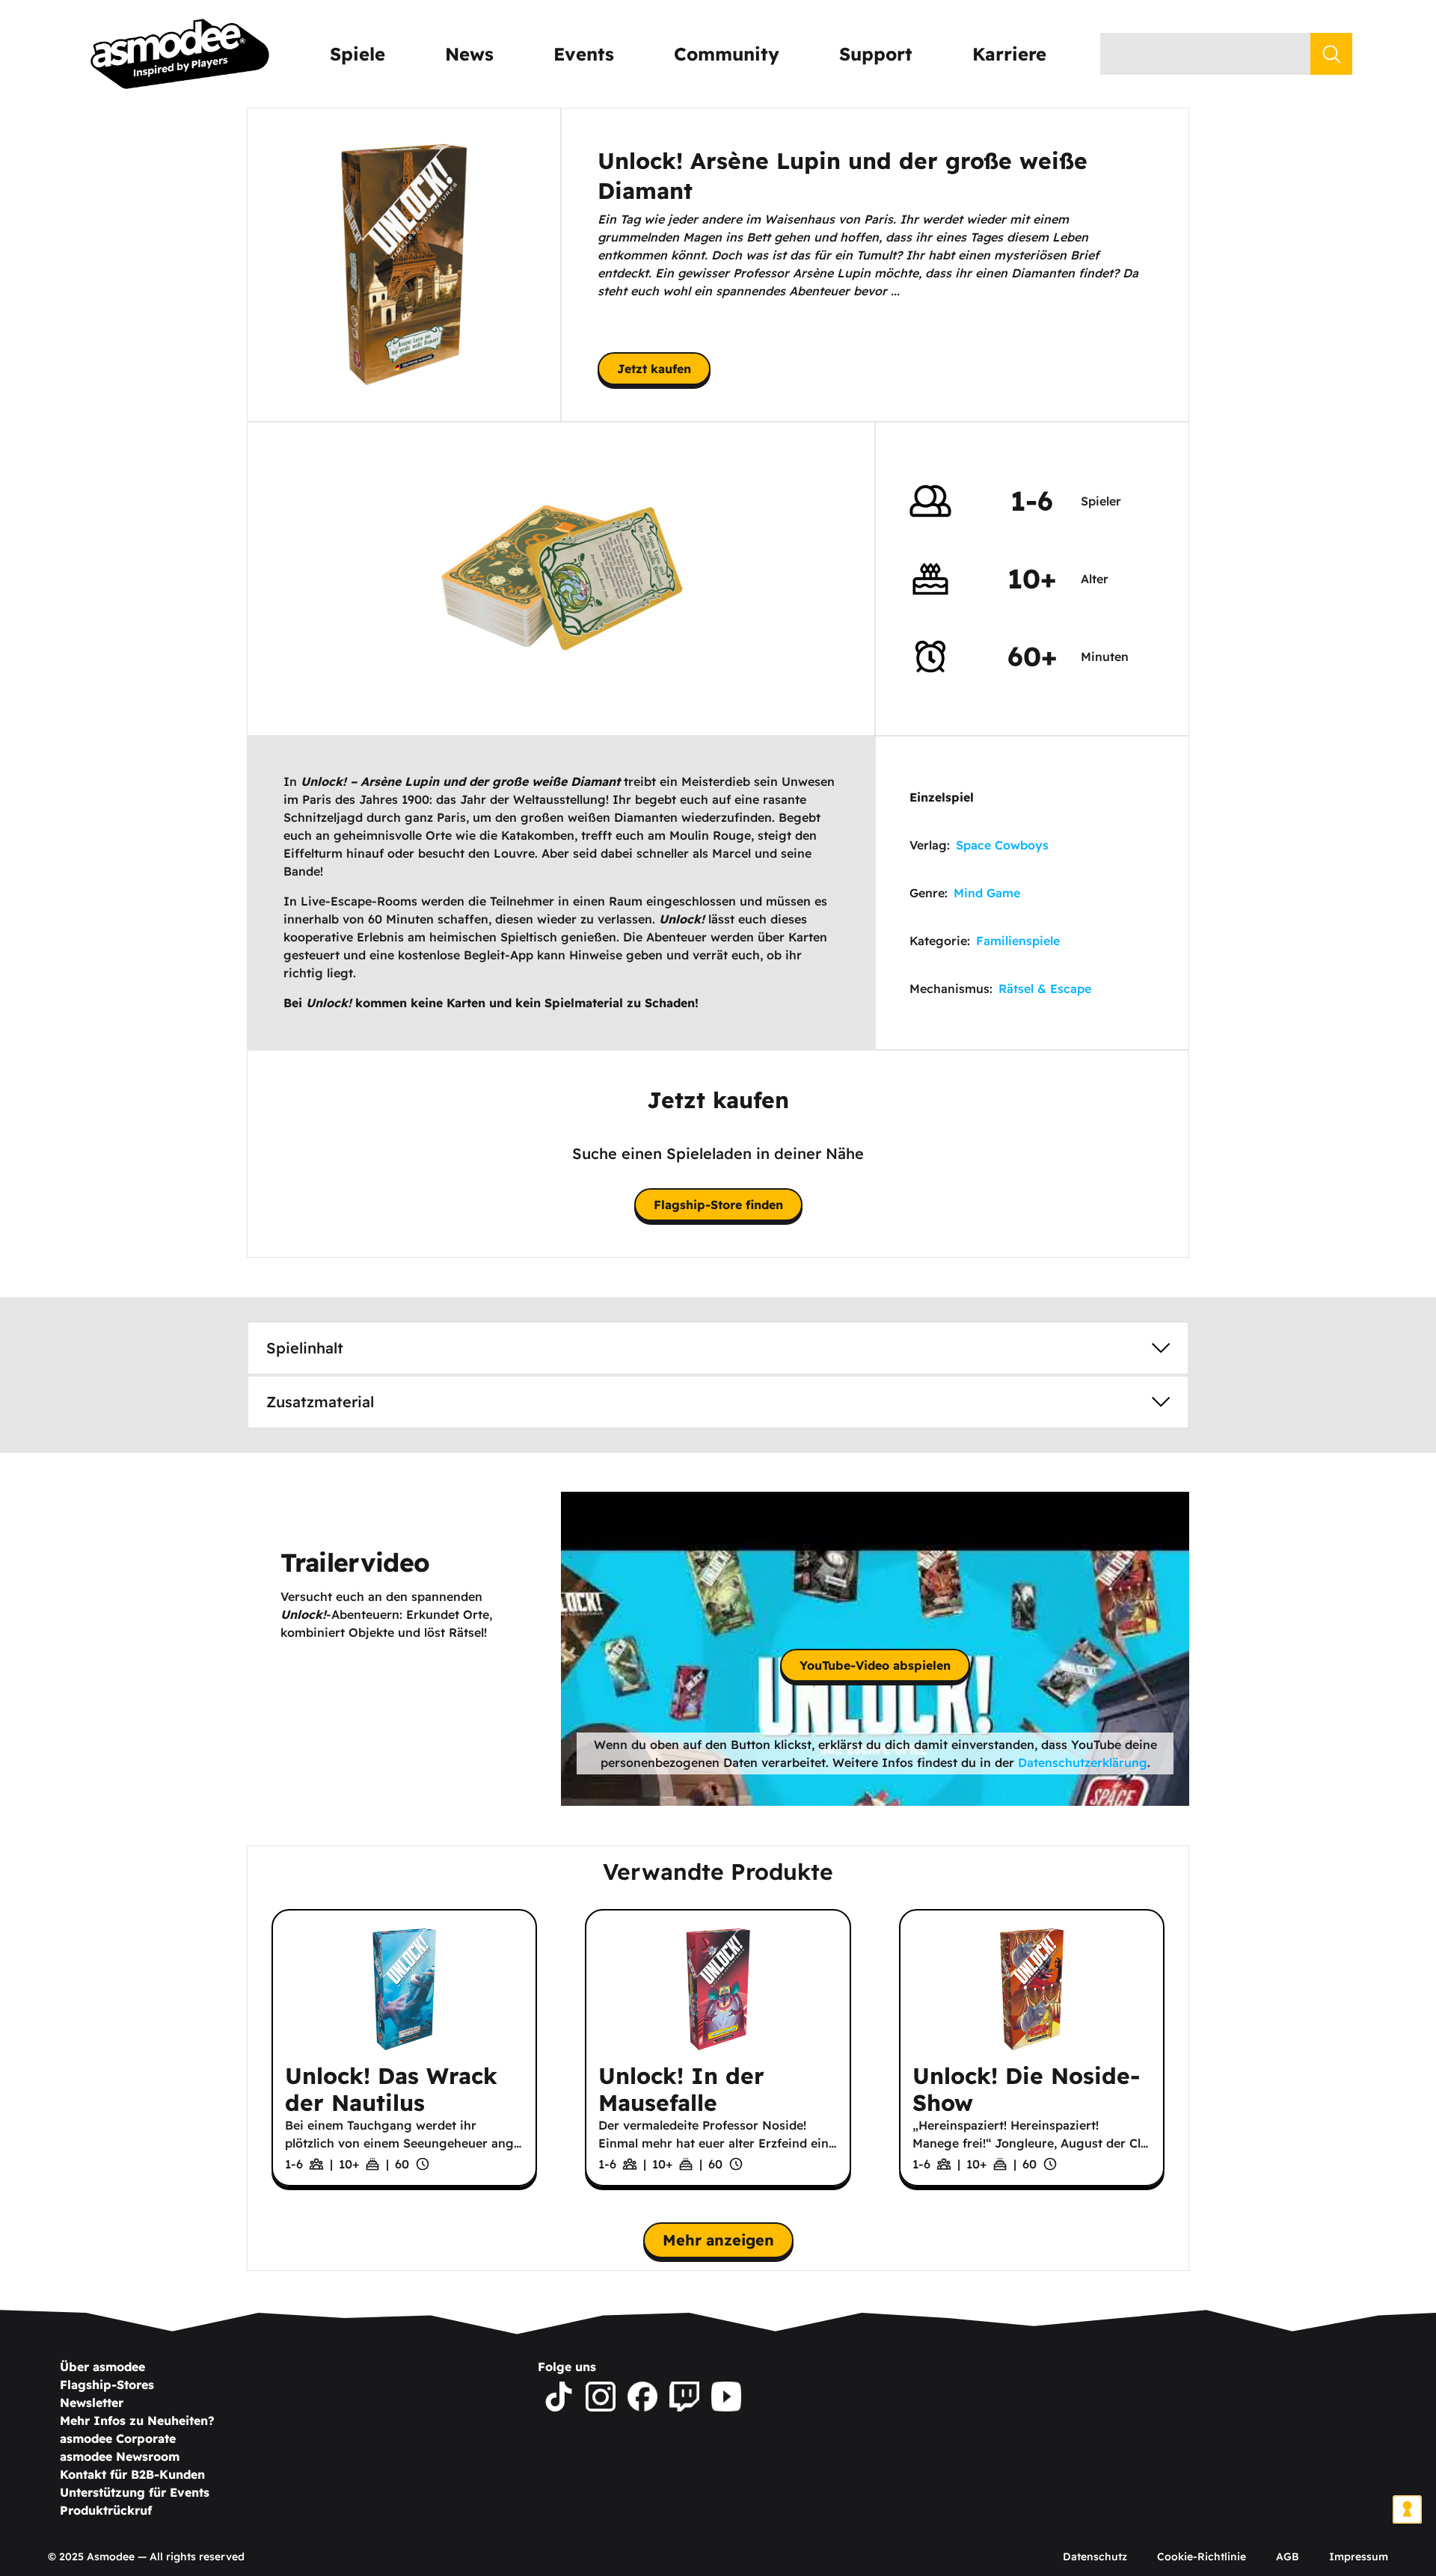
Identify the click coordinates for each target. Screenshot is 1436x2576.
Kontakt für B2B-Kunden (132, 2474)
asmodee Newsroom (120, 2456)
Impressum (1359, 2557)
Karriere (1009, 54)
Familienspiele (1018, 941)
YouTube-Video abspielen (875, 1665)
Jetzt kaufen (654, 369)
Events (584, 54)
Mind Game (987, 893)
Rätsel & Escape (1045, 989)
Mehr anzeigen (718, 2240)
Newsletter (92, 2403)
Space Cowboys (1002, 845)
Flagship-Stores (107, 2385)
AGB (1288, 2557)
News (469, 54)
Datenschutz (1095, 2557)
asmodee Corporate (118, 2438)
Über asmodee (102, 2367)
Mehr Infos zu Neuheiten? (137, 2420)
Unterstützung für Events (135, 2492)
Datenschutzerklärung (1083, 1762)
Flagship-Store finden (718, 1205)
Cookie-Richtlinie (1202, 2557)
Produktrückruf (106, 2510)
